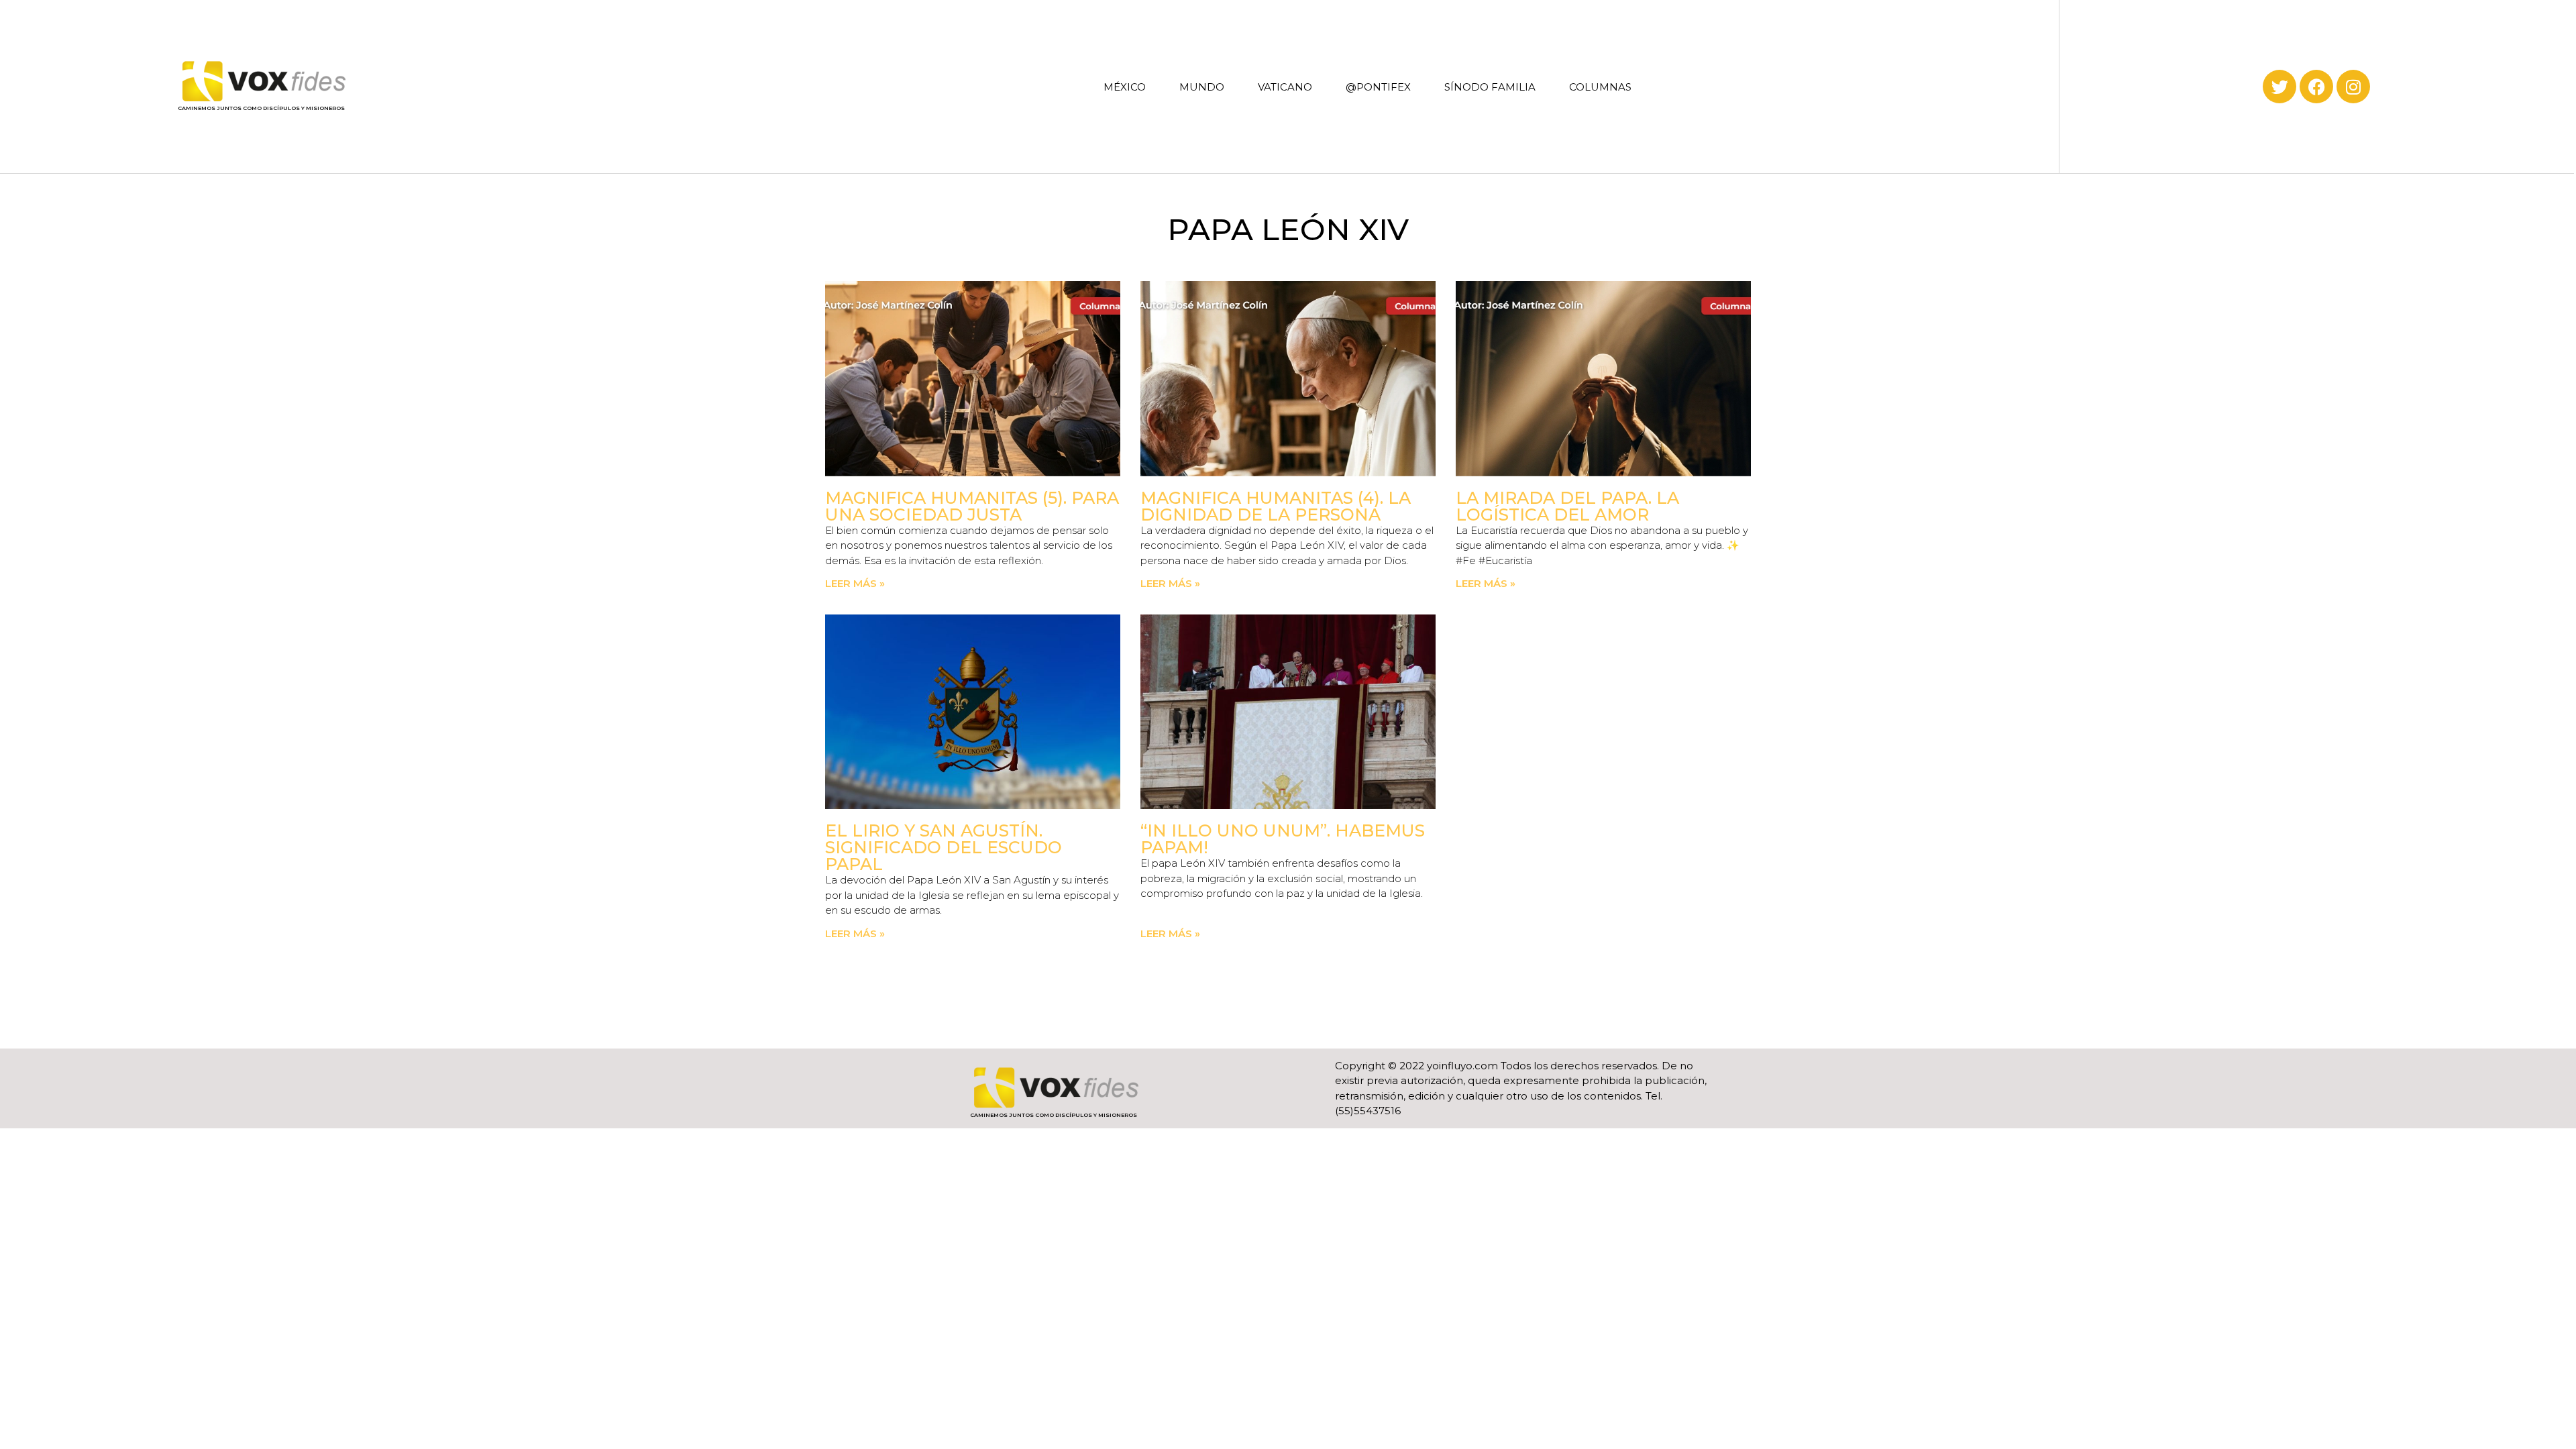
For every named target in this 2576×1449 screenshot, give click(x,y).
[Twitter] (2279, 87)
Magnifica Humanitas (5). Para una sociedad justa (972, 506)
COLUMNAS (1600, 87)
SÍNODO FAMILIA (1490, 87)
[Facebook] (2316, 87)
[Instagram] (2353, 87)
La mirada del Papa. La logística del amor (1567, 506)
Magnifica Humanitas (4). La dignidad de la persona (1276, 506)
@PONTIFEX (1378, 87)
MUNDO (1202, 87)
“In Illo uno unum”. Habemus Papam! (1283, 839)
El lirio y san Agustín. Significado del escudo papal (944, 847)
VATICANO (1285, 87)
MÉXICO (1125, 87)
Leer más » (855, 583)
